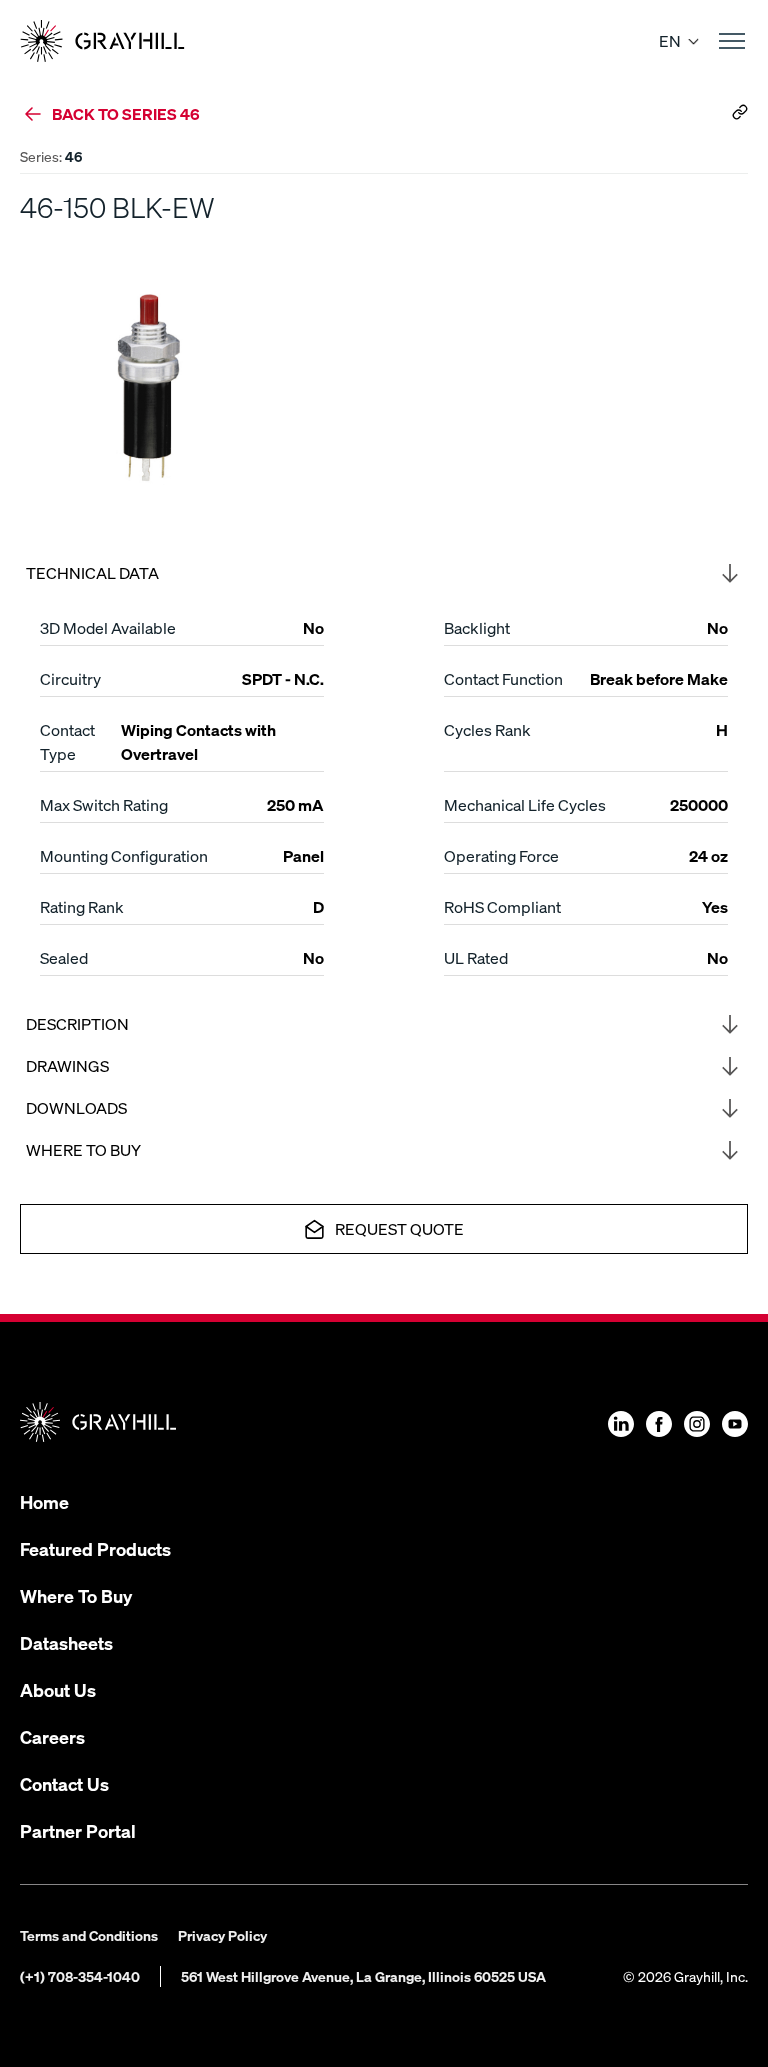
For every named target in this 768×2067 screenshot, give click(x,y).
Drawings (67, 1065)
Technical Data (92, 572)
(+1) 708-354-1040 (80, 1976)
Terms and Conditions (89, 1935)
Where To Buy (76, 1595)
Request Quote (399, 1228)
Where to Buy (83, 1149)
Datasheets (66, 1642)
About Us (58, 1689)
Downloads (76, 1107)
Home (44, 1501)
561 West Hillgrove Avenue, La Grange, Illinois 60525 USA (363, 1976)
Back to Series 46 (126, 113)
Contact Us (64, 1783)
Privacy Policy (222, 1935)
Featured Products (95, 1548)
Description (77, 1023)
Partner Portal (78, 1830)
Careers (52, 1736)
